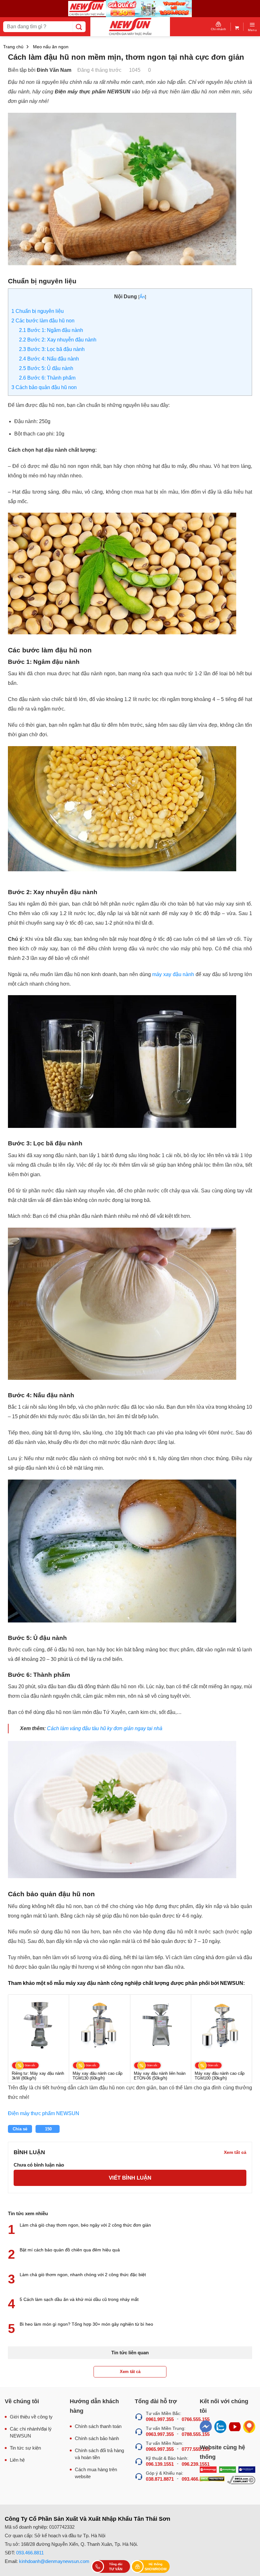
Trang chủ (13, 47)
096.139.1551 (160, 2464)
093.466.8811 (30, 2553)
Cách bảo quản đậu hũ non (44, 387)
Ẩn (142, 297)
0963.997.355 (160, 2434)
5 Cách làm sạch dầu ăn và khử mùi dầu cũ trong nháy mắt (79, 2299)
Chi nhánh (218, 29)
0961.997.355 (160, 2419)
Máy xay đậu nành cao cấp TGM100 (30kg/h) (220, 2076)
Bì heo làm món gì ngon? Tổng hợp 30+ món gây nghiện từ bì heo (86, 2324)
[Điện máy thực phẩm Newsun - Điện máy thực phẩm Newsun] (130, 27)
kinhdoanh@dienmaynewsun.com (54, 2561)
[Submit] (79, 27)
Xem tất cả (130, 2372)
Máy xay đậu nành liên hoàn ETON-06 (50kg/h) (160, 2076)
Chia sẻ (20, 2129)
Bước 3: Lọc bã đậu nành (52, 349)
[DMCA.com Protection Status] (212, 2480)
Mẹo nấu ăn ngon (51, 47)
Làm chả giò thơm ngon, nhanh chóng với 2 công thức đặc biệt (83, 2275)
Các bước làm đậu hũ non (43, 321)
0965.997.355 (160, 2449)
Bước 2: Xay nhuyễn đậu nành (58, 340)
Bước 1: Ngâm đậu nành (51, 330)
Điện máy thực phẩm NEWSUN (44, 2113)
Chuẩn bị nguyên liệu (38, 311)
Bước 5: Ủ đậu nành (46, 368)
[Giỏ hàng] (237, 27)
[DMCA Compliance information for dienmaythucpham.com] (241, 2480)
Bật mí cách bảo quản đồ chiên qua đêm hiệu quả (70, 2250)
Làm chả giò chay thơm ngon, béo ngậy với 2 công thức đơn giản (85, 2225)
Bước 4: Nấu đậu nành (49, 359)
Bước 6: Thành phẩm (47, 378)
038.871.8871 (160, 2479)
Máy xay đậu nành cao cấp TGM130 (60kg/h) (97, 2076)
